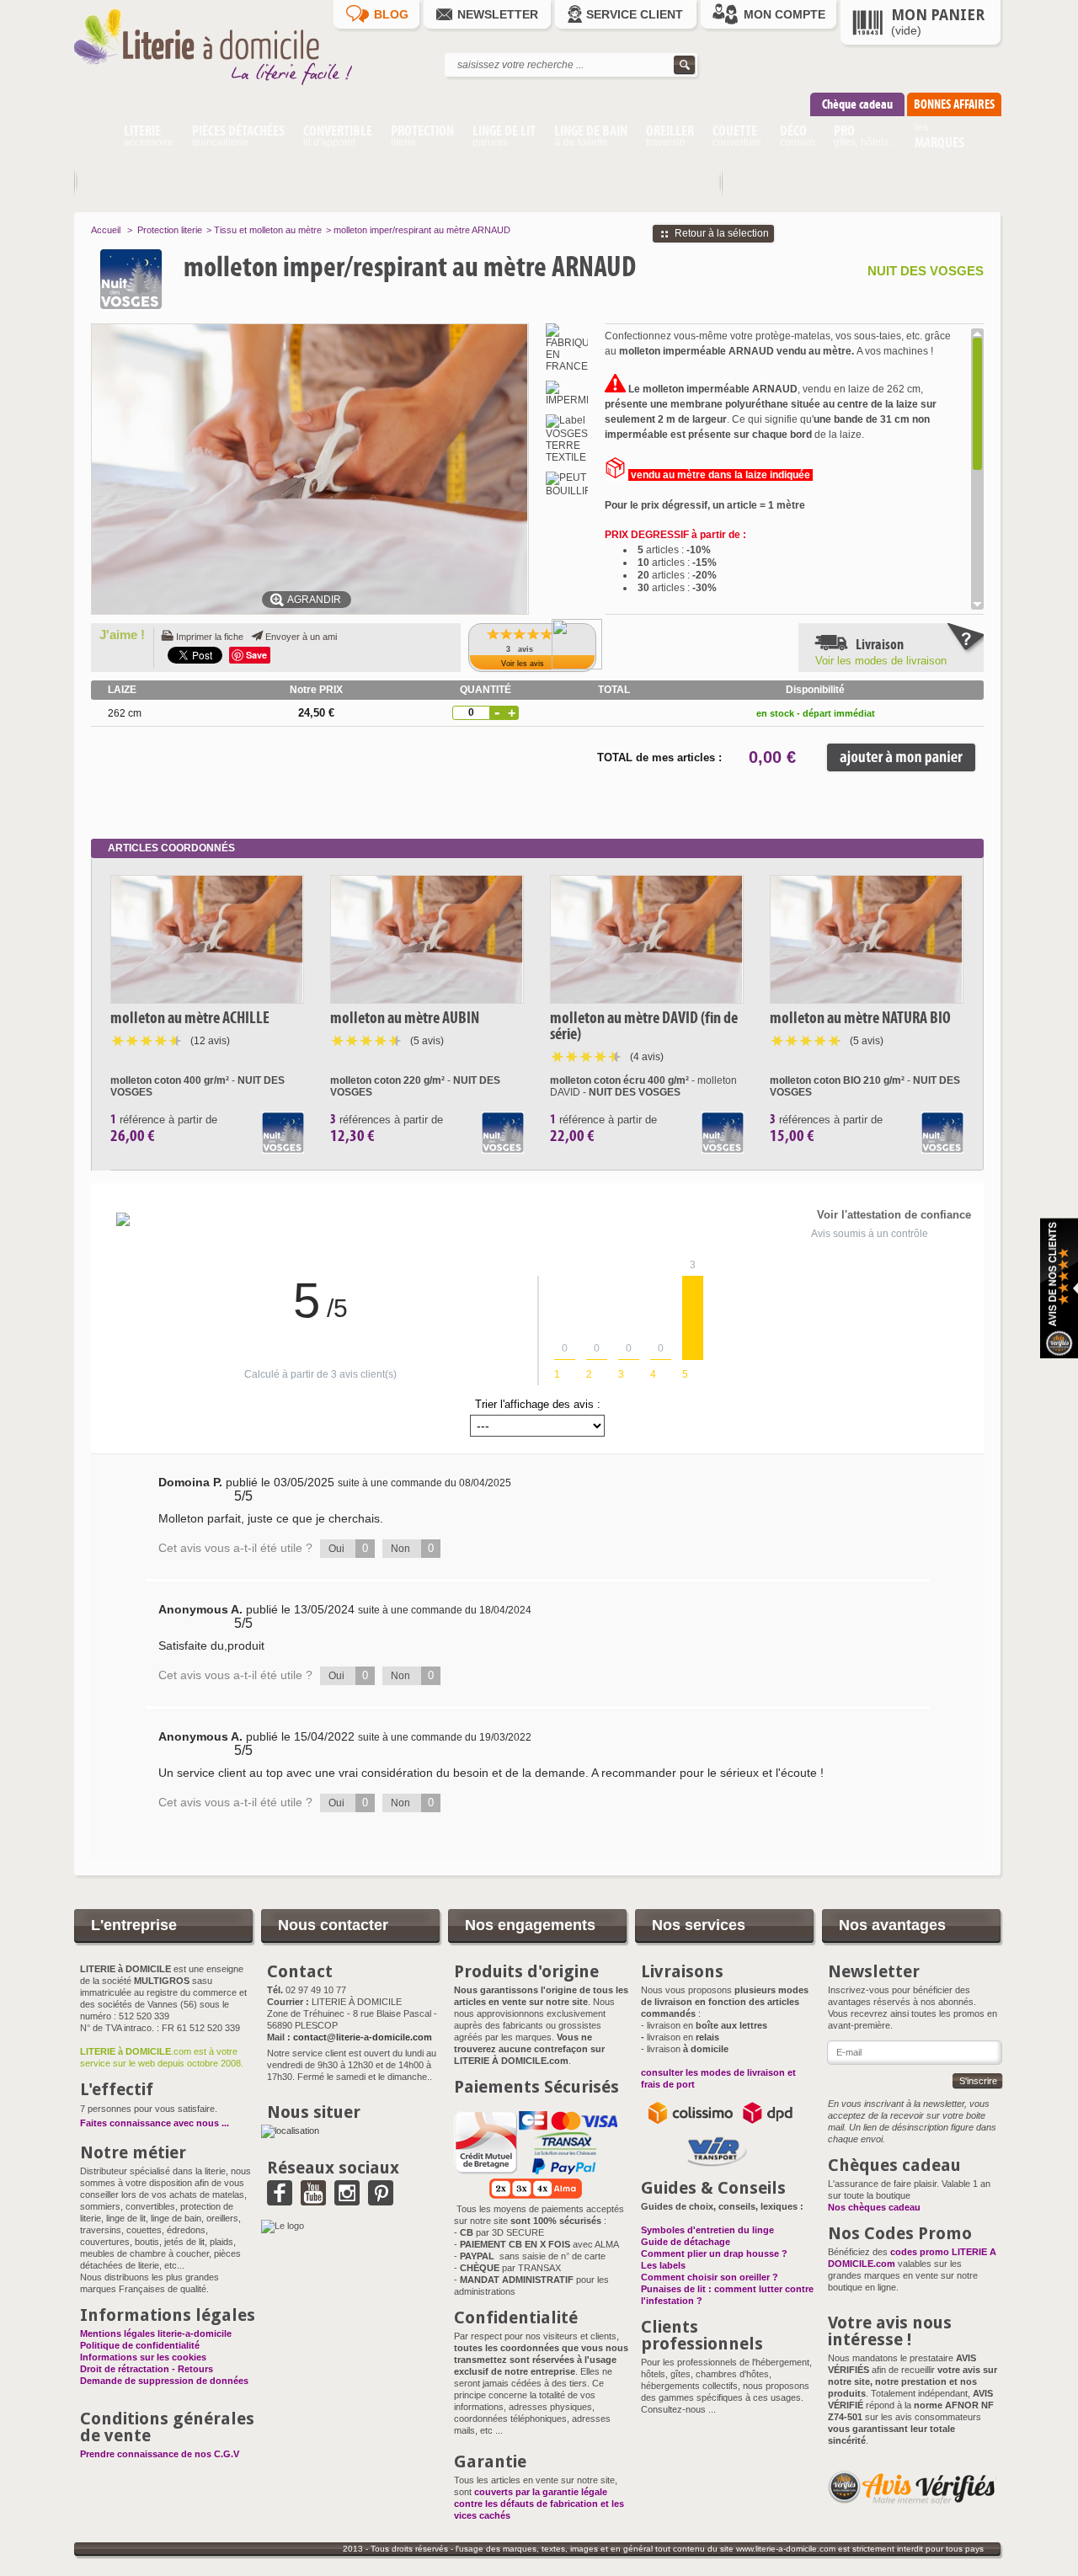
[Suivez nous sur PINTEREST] (381, 2200)
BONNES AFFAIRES (954, 104)
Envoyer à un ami (301, 637)
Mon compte (784, 14)
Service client (635, 14)
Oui (348, 1548)
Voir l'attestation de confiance (894, 1215)
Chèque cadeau (857, 104)
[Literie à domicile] (226, 89)
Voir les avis (523, 664)
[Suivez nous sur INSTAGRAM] (347, 2200)
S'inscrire (978, 2081)
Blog (391, 14)
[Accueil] (94, 138)
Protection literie (170, 230)
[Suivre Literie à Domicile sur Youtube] (313, 2200)
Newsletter (498, 14)
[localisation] (290, 2131)
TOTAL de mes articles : (659, 757)
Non (412, 1548)
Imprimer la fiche (210, 637)
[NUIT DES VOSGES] (166, 279)
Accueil (106, 230)
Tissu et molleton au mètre (268, 230)
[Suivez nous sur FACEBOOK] (280, 2200)
